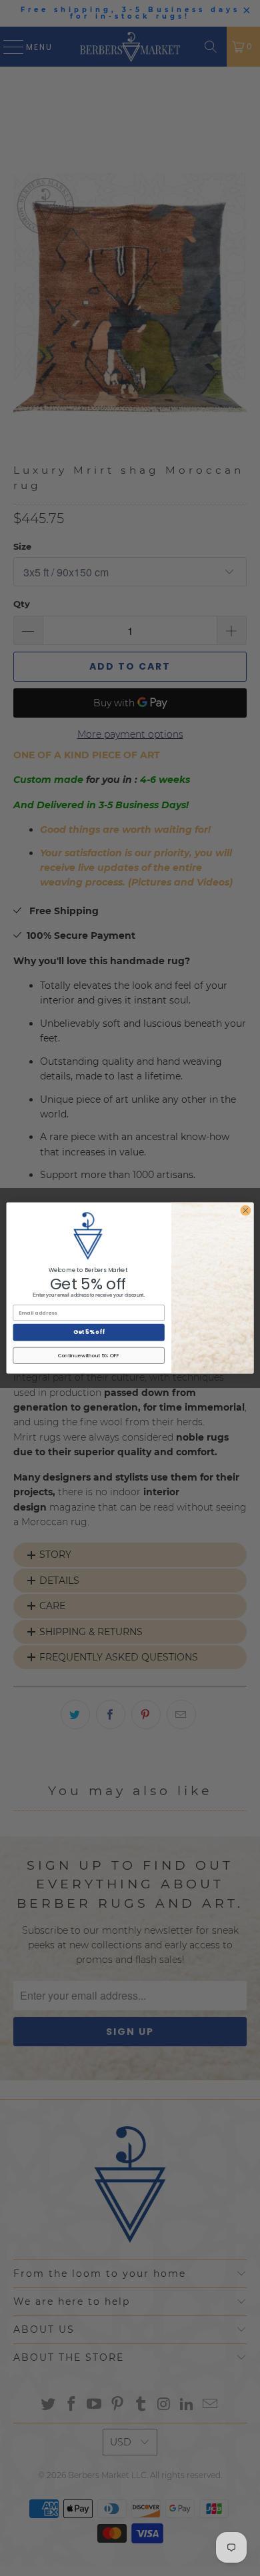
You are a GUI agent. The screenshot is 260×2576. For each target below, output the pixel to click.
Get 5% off (89, 1332)
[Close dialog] (246, 1210)
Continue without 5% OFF (89, 1356)
